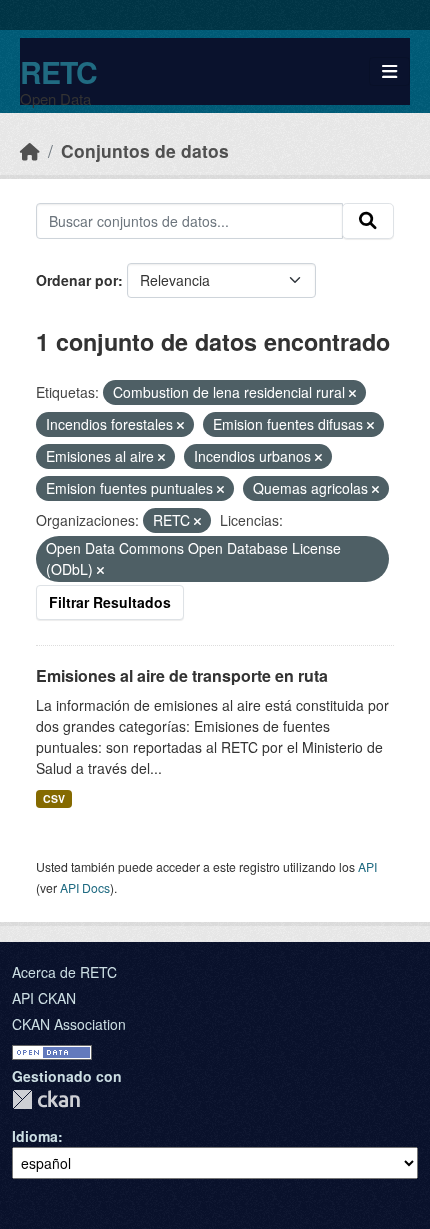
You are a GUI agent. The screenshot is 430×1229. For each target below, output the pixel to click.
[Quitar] (352, 393)
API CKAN (44, 998)
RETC (58, 71)
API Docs (85, 887)
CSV (54, 798)
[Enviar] (368, 221)
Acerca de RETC (64, 972)
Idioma (35, 1136)
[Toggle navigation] (389, 71)
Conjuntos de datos (145, 150)
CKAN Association (69, 1024)
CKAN (46, 1099)
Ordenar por (77, 280)
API (367, 866)
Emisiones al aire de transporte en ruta (182, 675)
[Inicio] (30, 150)
